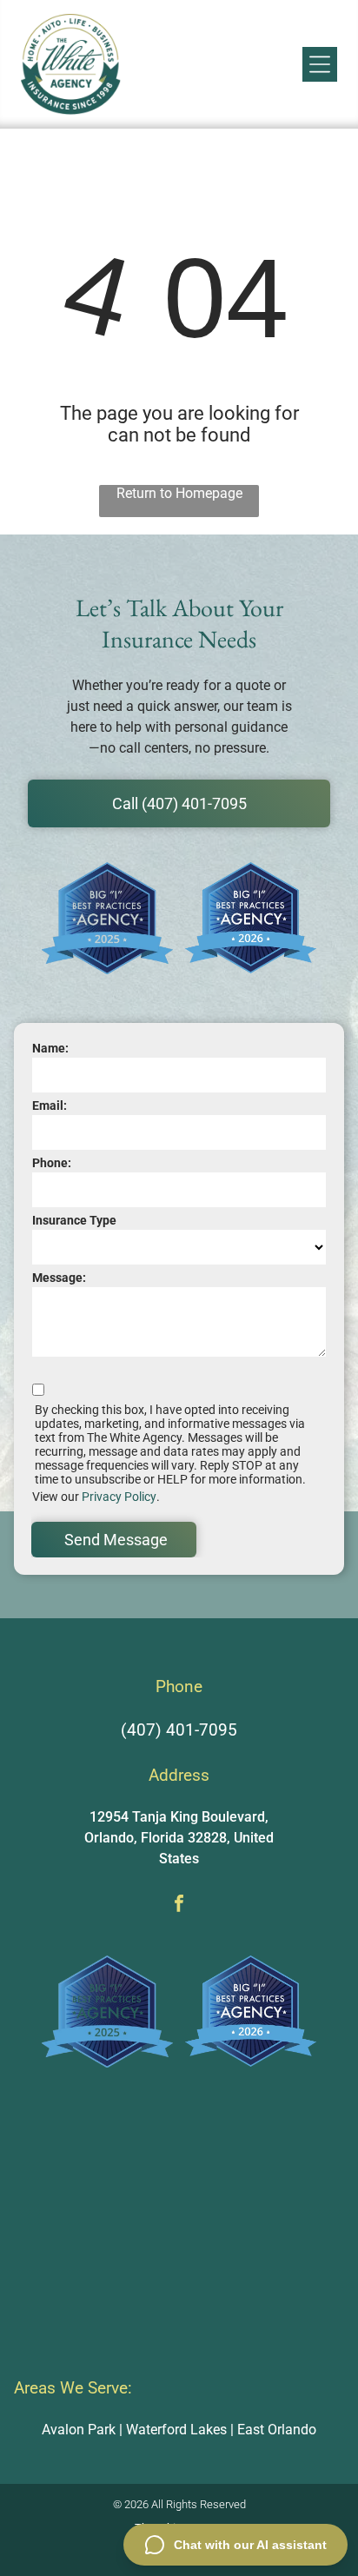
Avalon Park (79, 2430)
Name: (50, 1048)
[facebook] (179, 1905)
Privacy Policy (119, 1497)
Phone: (52, 1163)
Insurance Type (74, 1220)
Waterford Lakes (176, 2430)
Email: (50, 1105)
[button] (320, 64)
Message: (59, 1278)
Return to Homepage (179, 493)
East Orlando (277, 2430)
